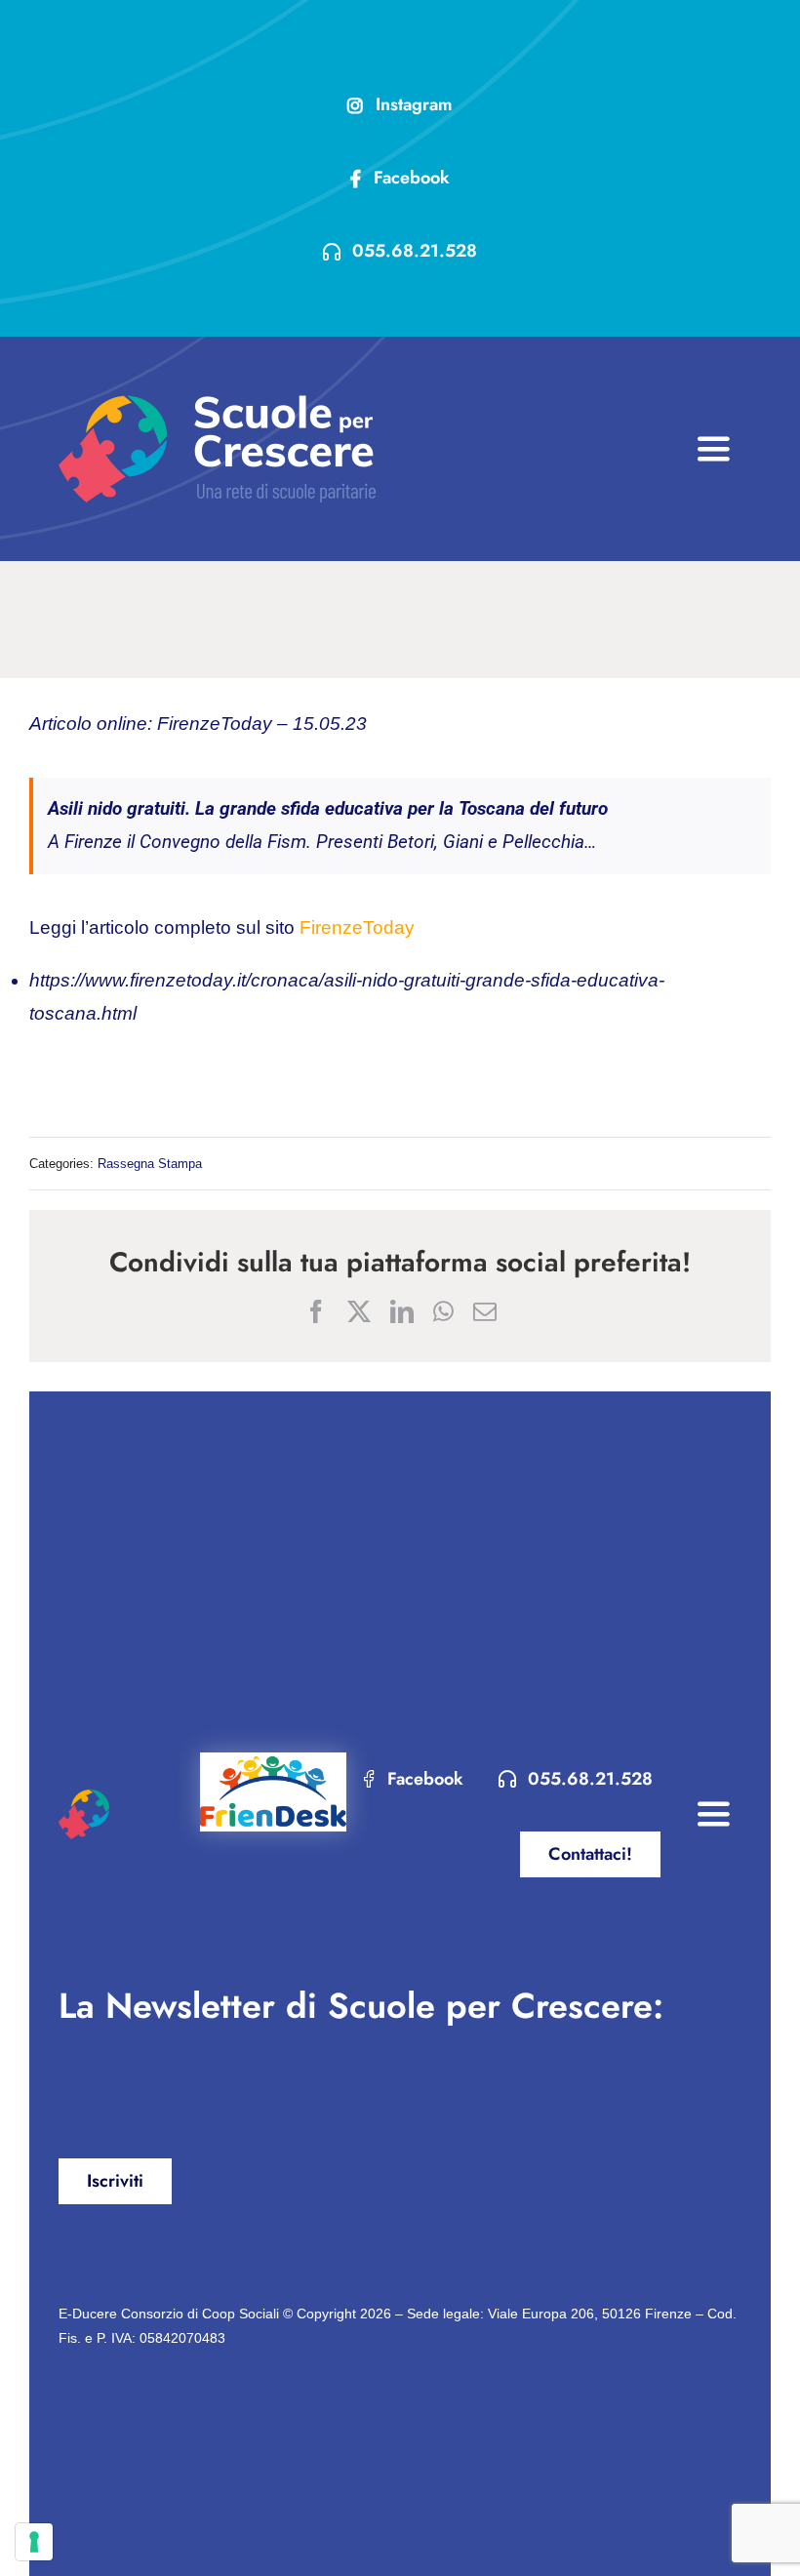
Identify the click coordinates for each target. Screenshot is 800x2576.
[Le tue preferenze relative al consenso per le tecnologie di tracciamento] (34, 2542)
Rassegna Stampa (150, 1164)
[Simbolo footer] (84, 1799)
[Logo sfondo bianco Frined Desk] (273, 1762)
